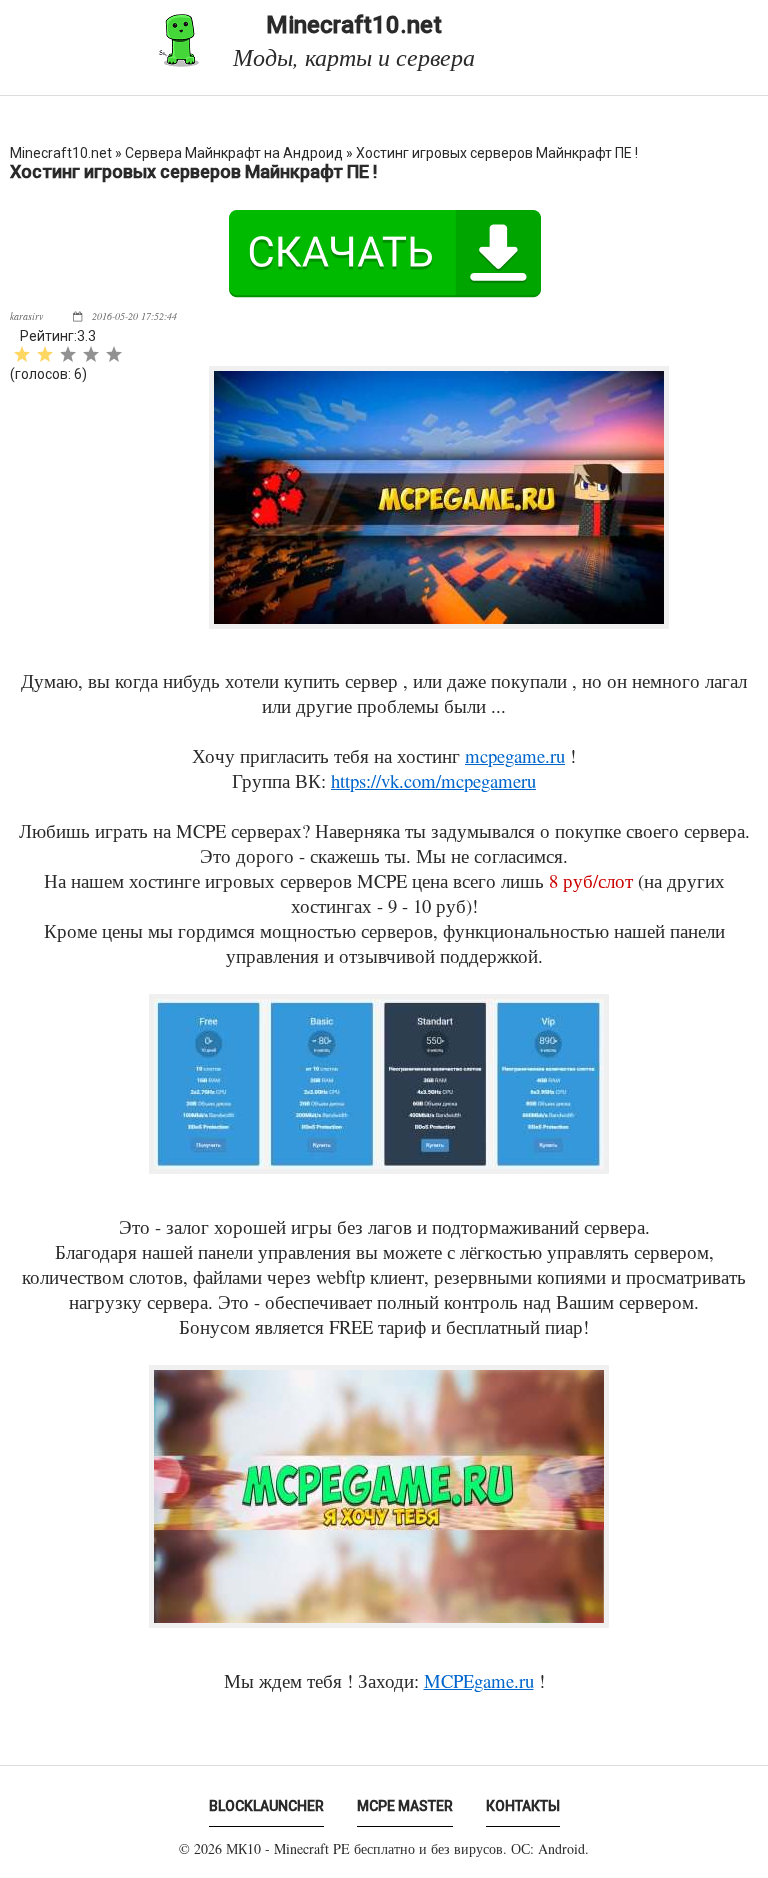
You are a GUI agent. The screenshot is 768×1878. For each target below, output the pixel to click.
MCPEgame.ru (479, 1680)
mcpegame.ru (515, 755)
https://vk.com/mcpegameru (433, 780)
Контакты (523, 1806)
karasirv (26, 316)
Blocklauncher (266, 1806)
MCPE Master (405, 1806)
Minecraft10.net (354, 40)
